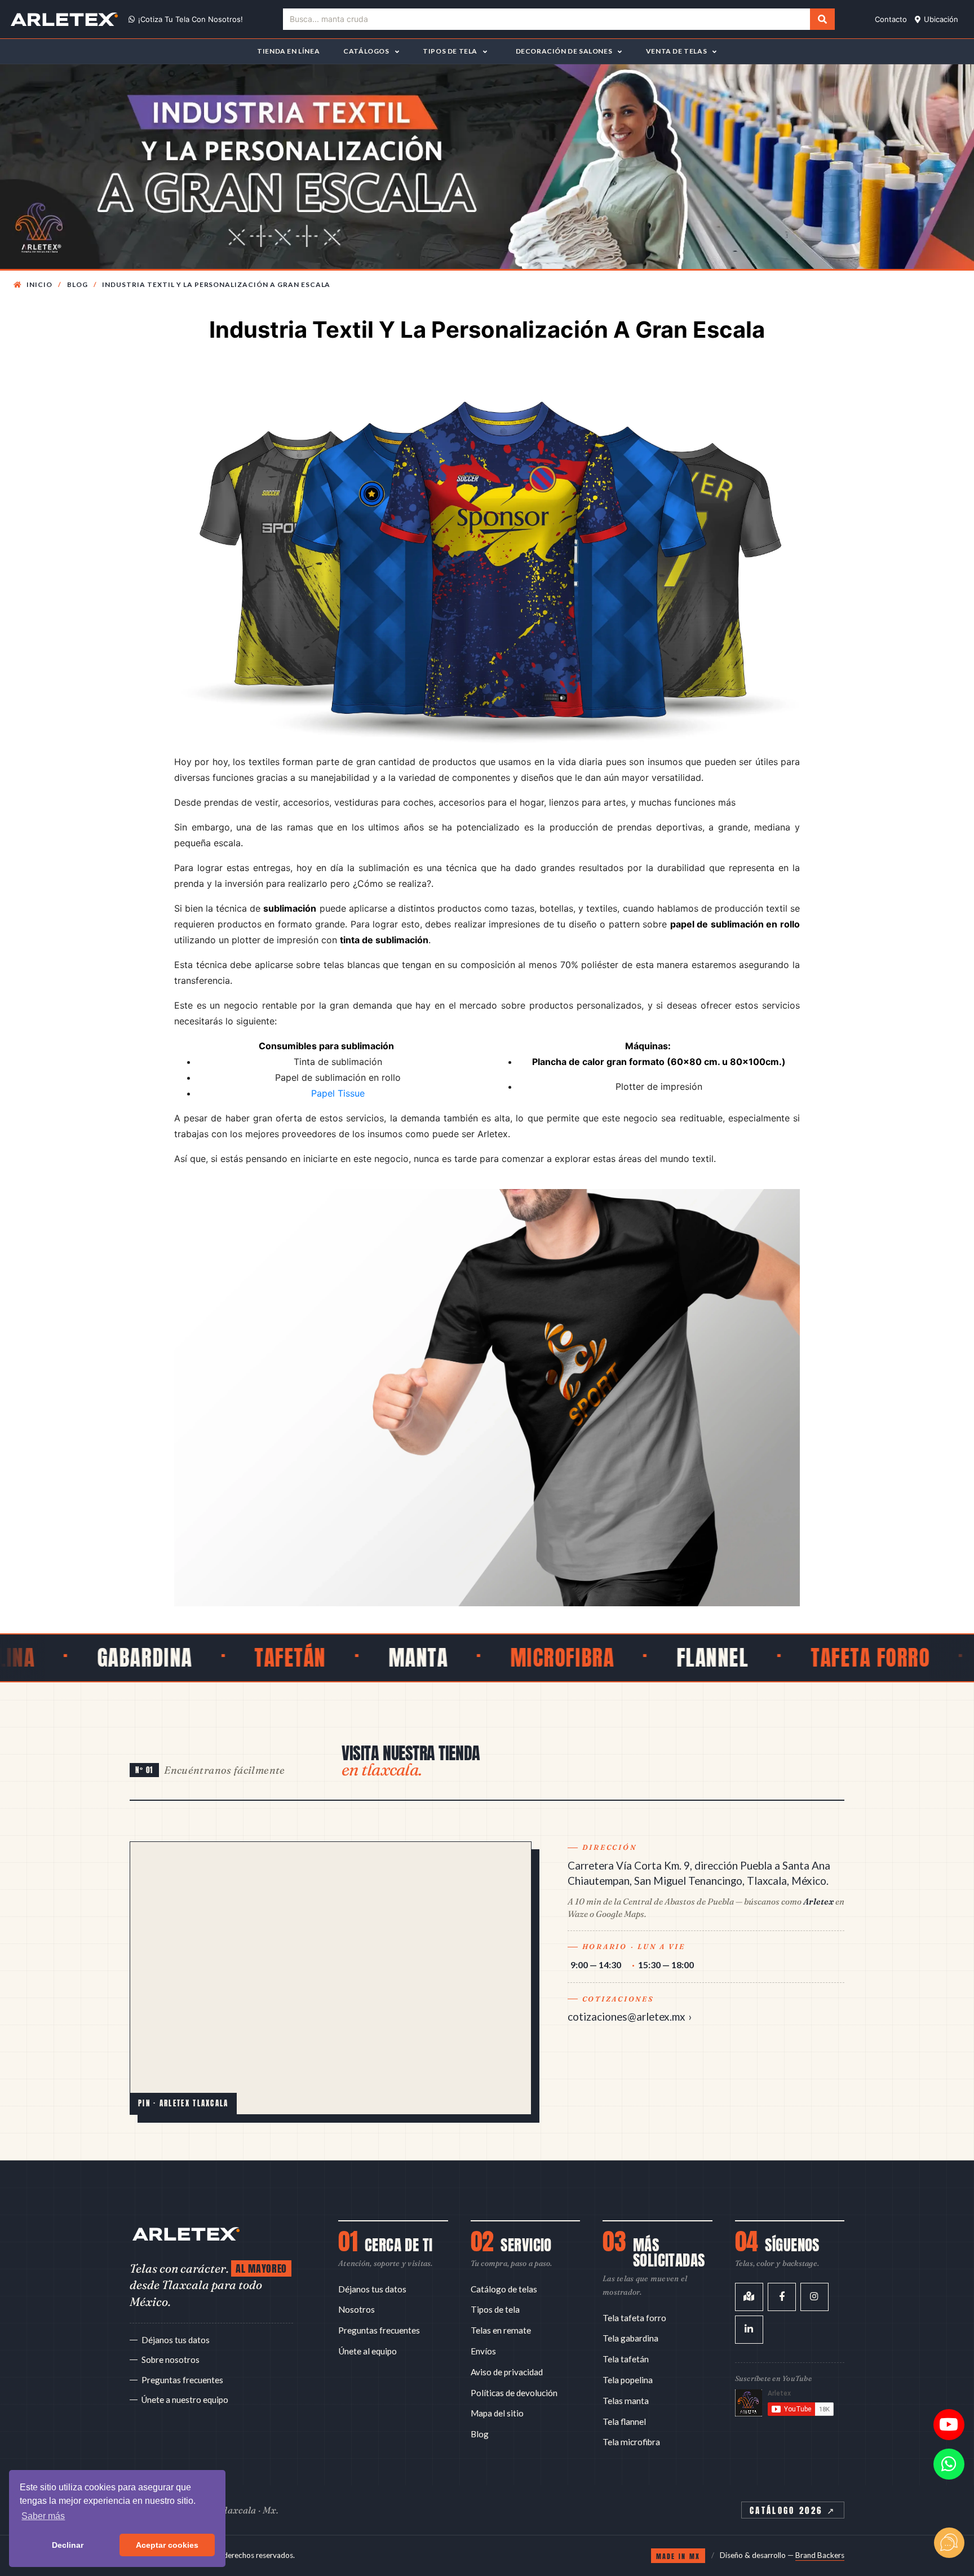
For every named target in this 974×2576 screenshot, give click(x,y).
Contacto (891, 19)
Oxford (901, 1658)
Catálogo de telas (504, 2289)
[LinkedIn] (749, 2330)
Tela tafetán (626, 2359)
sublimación (290, 908)
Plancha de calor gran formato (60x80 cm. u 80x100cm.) (659, 1062)
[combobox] (547, 19)
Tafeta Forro (747, 1658)
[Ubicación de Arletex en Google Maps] (331, 1978)
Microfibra (439, 1658)
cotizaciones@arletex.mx (627, 2016)
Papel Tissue (338, 1093)
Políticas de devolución (514, 2393)
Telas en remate (501, 2330)
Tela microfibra (631, 2442)
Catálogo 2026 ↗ (793, 2510)
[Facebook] (782, 2297)
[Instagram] (814, 2297)
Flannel (589, 1658)
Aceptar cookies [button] (167, 2545)
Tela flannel (624, 2422)
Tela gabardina (630, 2338)
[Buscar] (822, 19)
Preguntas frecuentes (182, 2380)
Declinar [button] (68, 2545)
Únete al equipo (368, 2351)
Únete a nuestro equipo (185, 2400)
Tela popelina (628, 2380)
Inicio (39, 284)
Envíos (483, 2351)
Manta (294, 1658)
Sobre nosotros (171, 2360)
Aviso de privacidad (507, 2372)
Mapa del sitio (497, 2413)
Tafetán (167, 1658)
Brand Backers (820, 2555)
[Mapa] (749, 2297)
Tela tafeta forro (634, 2318)
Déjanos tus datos (176, 2340)
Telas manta (626, 2401)
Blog (78, 284)
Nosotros (357, 2309)
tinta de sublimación (384, 940)
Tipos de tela (495, 2309)
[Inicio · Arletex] (186, 2234)
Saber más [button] (43, 2516)
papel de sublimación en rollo (735, 924)
